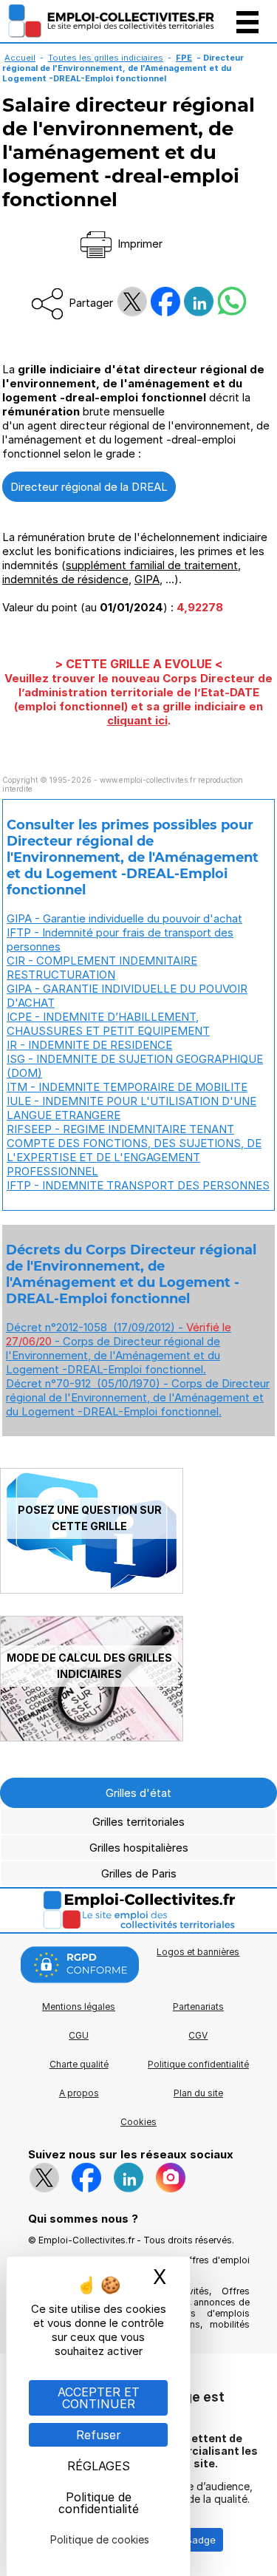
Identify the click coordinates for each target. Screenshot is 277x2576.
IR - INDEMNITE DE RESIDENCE (89, 1045)
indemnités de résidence (65, 579)
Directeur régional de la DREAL (89, 487)
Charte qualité (79, 2064)
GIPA (147, 579)
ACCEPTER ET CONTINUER (99, 2398)
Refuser (99, 2435)
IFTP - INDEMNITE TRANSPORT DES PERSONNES (138, 1185)
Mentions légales (79, 2006)
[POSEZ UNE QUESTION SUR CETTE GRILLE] (92, 1590)
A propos (79, 2093)
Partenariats (198, 2006)
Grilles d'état (138, 1793)
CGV (198, 2035)
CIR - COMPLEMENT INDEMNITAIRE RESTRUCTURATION (102, 968)
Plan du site (198, 2093)
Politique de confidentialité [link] (99, 2503)
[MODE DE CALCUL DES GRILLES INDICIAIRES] (92, 1737)
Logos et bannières (198, 1952)
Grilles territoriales (138, 1822)
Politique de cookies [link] (100, 2539)
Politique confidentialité (198, 2064)
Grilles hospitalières (139, 1848)
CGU (79, 2035)
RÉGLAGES (99, 2466)
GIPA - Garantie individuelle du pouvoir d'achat (124, 918)
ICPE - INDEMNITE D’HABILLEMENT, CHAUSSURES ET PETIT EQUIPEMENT (108, 1024)
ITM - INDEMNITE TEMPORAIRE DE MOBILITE (127, 1087)
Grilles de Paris (139, 1873)
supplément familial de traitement (152, 565)
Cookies (138, 2122)
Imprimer (138, 244)
